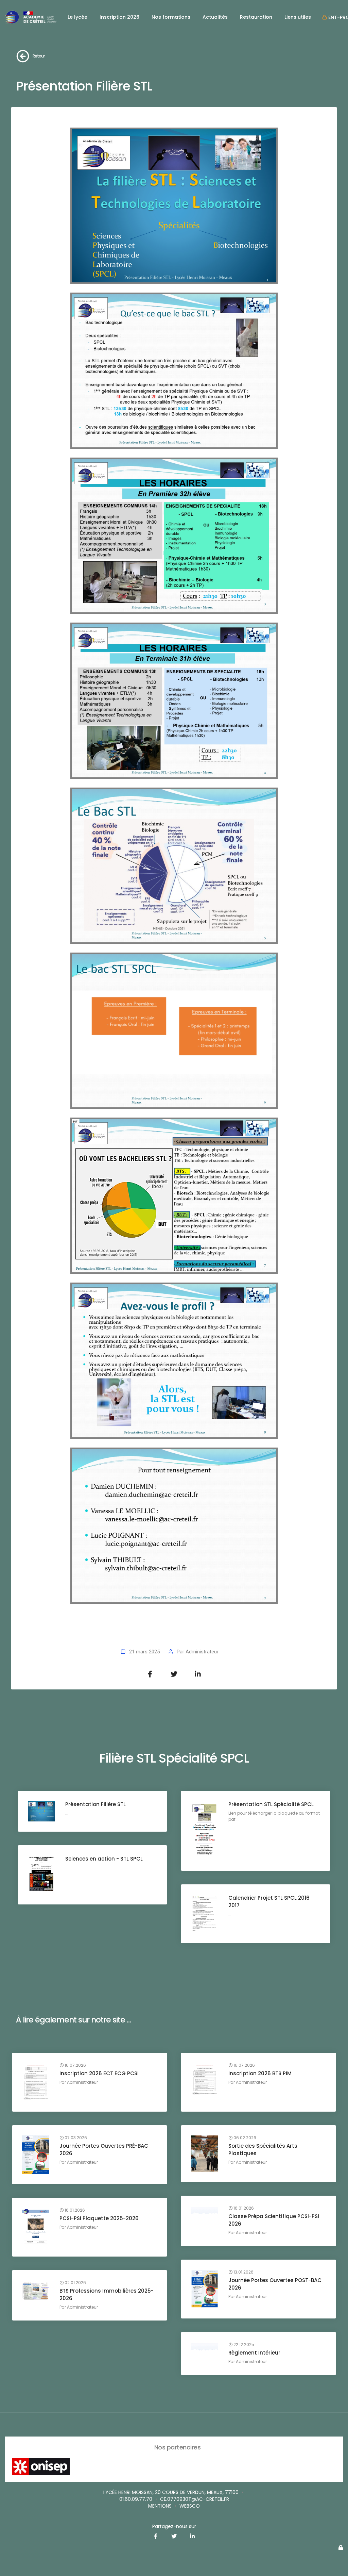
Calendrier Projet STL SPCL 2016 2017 (269, 1902)
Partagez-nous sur (174, 2526)
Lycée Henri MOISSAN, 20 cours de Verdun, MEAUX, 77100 (171, 2492)
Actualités (215, 17)
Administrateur (202, 1652)
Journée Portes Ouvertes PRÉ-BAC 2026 (104, 2150)
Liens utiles (298, 17)
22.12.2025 (243, 2345)
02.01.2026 (75, 2283)
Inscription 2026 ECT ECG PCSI (99, 2073)
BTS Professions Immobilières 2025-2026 (107, 2294)
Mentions (160, 2506)
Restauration (256, 17)
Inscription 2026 (119, 17)
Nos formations (171, 17)
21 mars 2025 (144, 1652)
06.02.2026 (244, 2138)
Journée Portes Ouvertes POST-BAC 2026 (275, 2284)
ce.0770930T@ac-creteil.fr (195, 2499)
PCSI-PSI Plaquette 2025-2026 (99, 2218)
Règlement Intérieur (254, 2353)
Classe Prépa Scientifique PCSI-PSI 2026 (274, 2220)
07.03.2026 (75, 2138)
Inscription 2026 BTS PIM (260, 2073)
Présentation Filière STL (95, 1804)
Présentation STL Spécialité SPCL (271, 1804)
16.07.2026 (75, 2065)
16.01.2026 (243, 2208)
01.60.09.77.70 (136, 2499)
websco (190, 2506)
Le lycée (77, 17)
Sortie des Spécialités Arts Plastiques (263, 2150)
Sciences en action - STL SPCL (104, 1859)
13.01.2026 (243, 2272)
